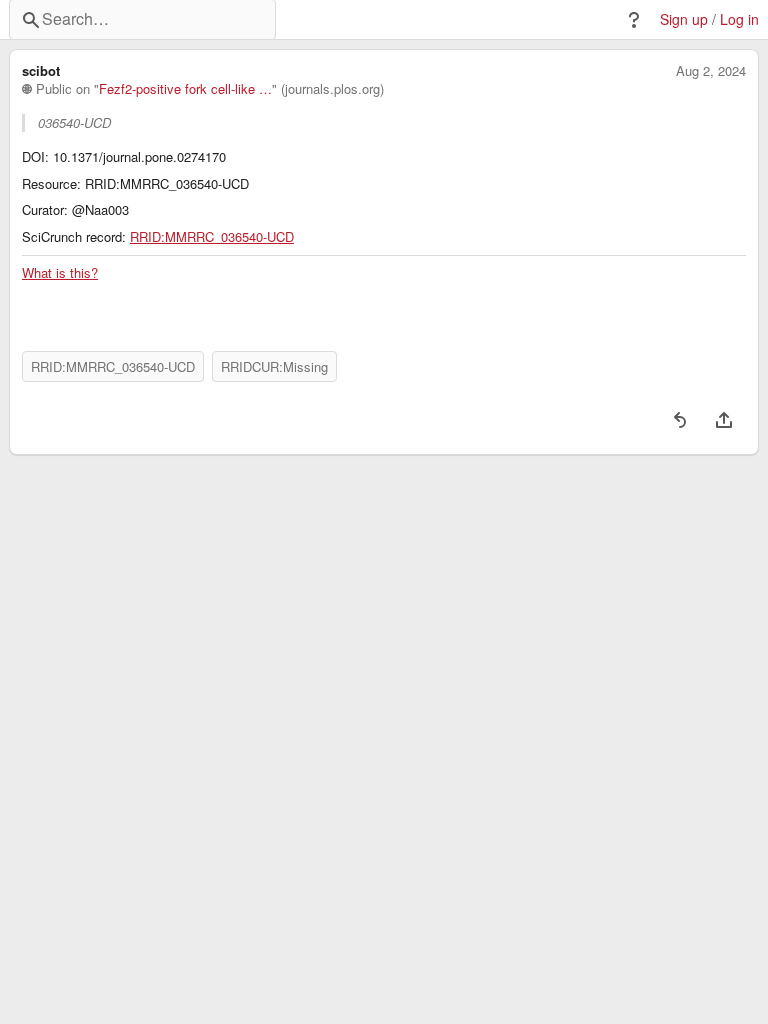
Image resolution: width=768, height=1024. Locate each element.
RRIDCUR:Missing (274, 366)
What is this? (60, 273)
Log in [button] (739, 19)
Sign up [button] (684, 19)
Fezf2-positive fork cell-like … (185, 89)
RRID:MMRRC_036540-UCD (212, 237)
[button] (634, 20)
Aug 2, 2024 (711, 71)
